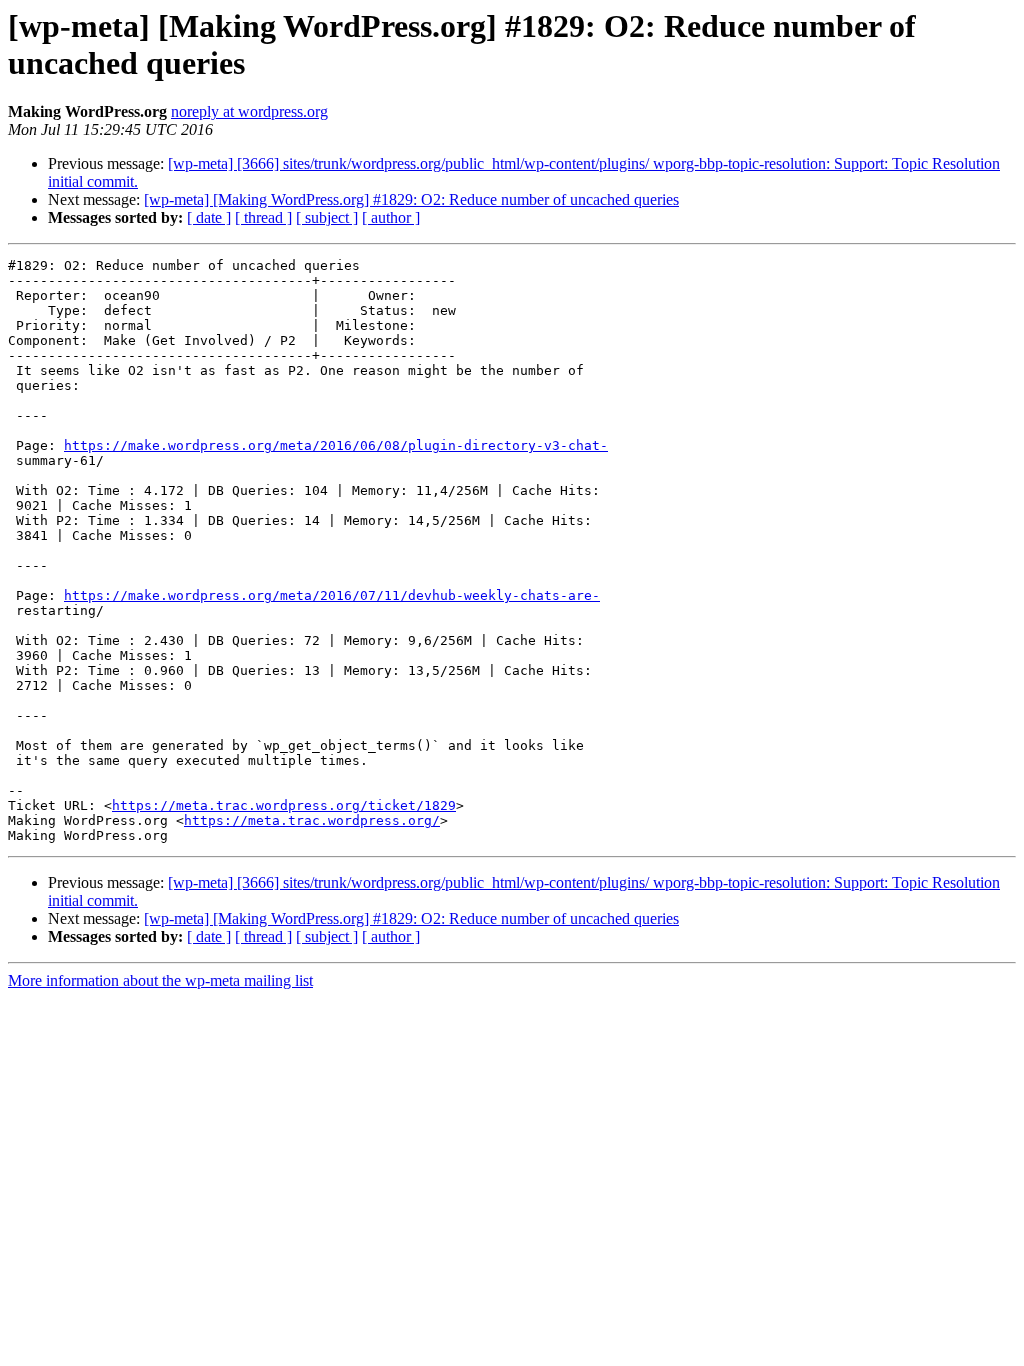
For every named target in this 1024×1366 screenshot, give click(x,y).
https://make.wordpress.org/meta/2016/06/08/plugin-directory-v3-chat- (336, 445)
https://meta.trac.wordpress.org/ (312, 820)
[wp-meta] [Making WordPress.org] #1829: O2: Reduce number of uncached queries (411, 199)
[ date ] (209, 217)
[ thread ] (263, 217)
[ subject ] (327, 217)
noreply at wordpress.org (249, 111)
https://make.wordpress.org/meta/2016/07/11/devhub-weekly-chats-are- (332, 595)
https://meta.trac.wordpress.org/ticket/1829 (284, 805)
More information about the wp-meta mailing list (160, 980)
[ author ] (391, 217)
